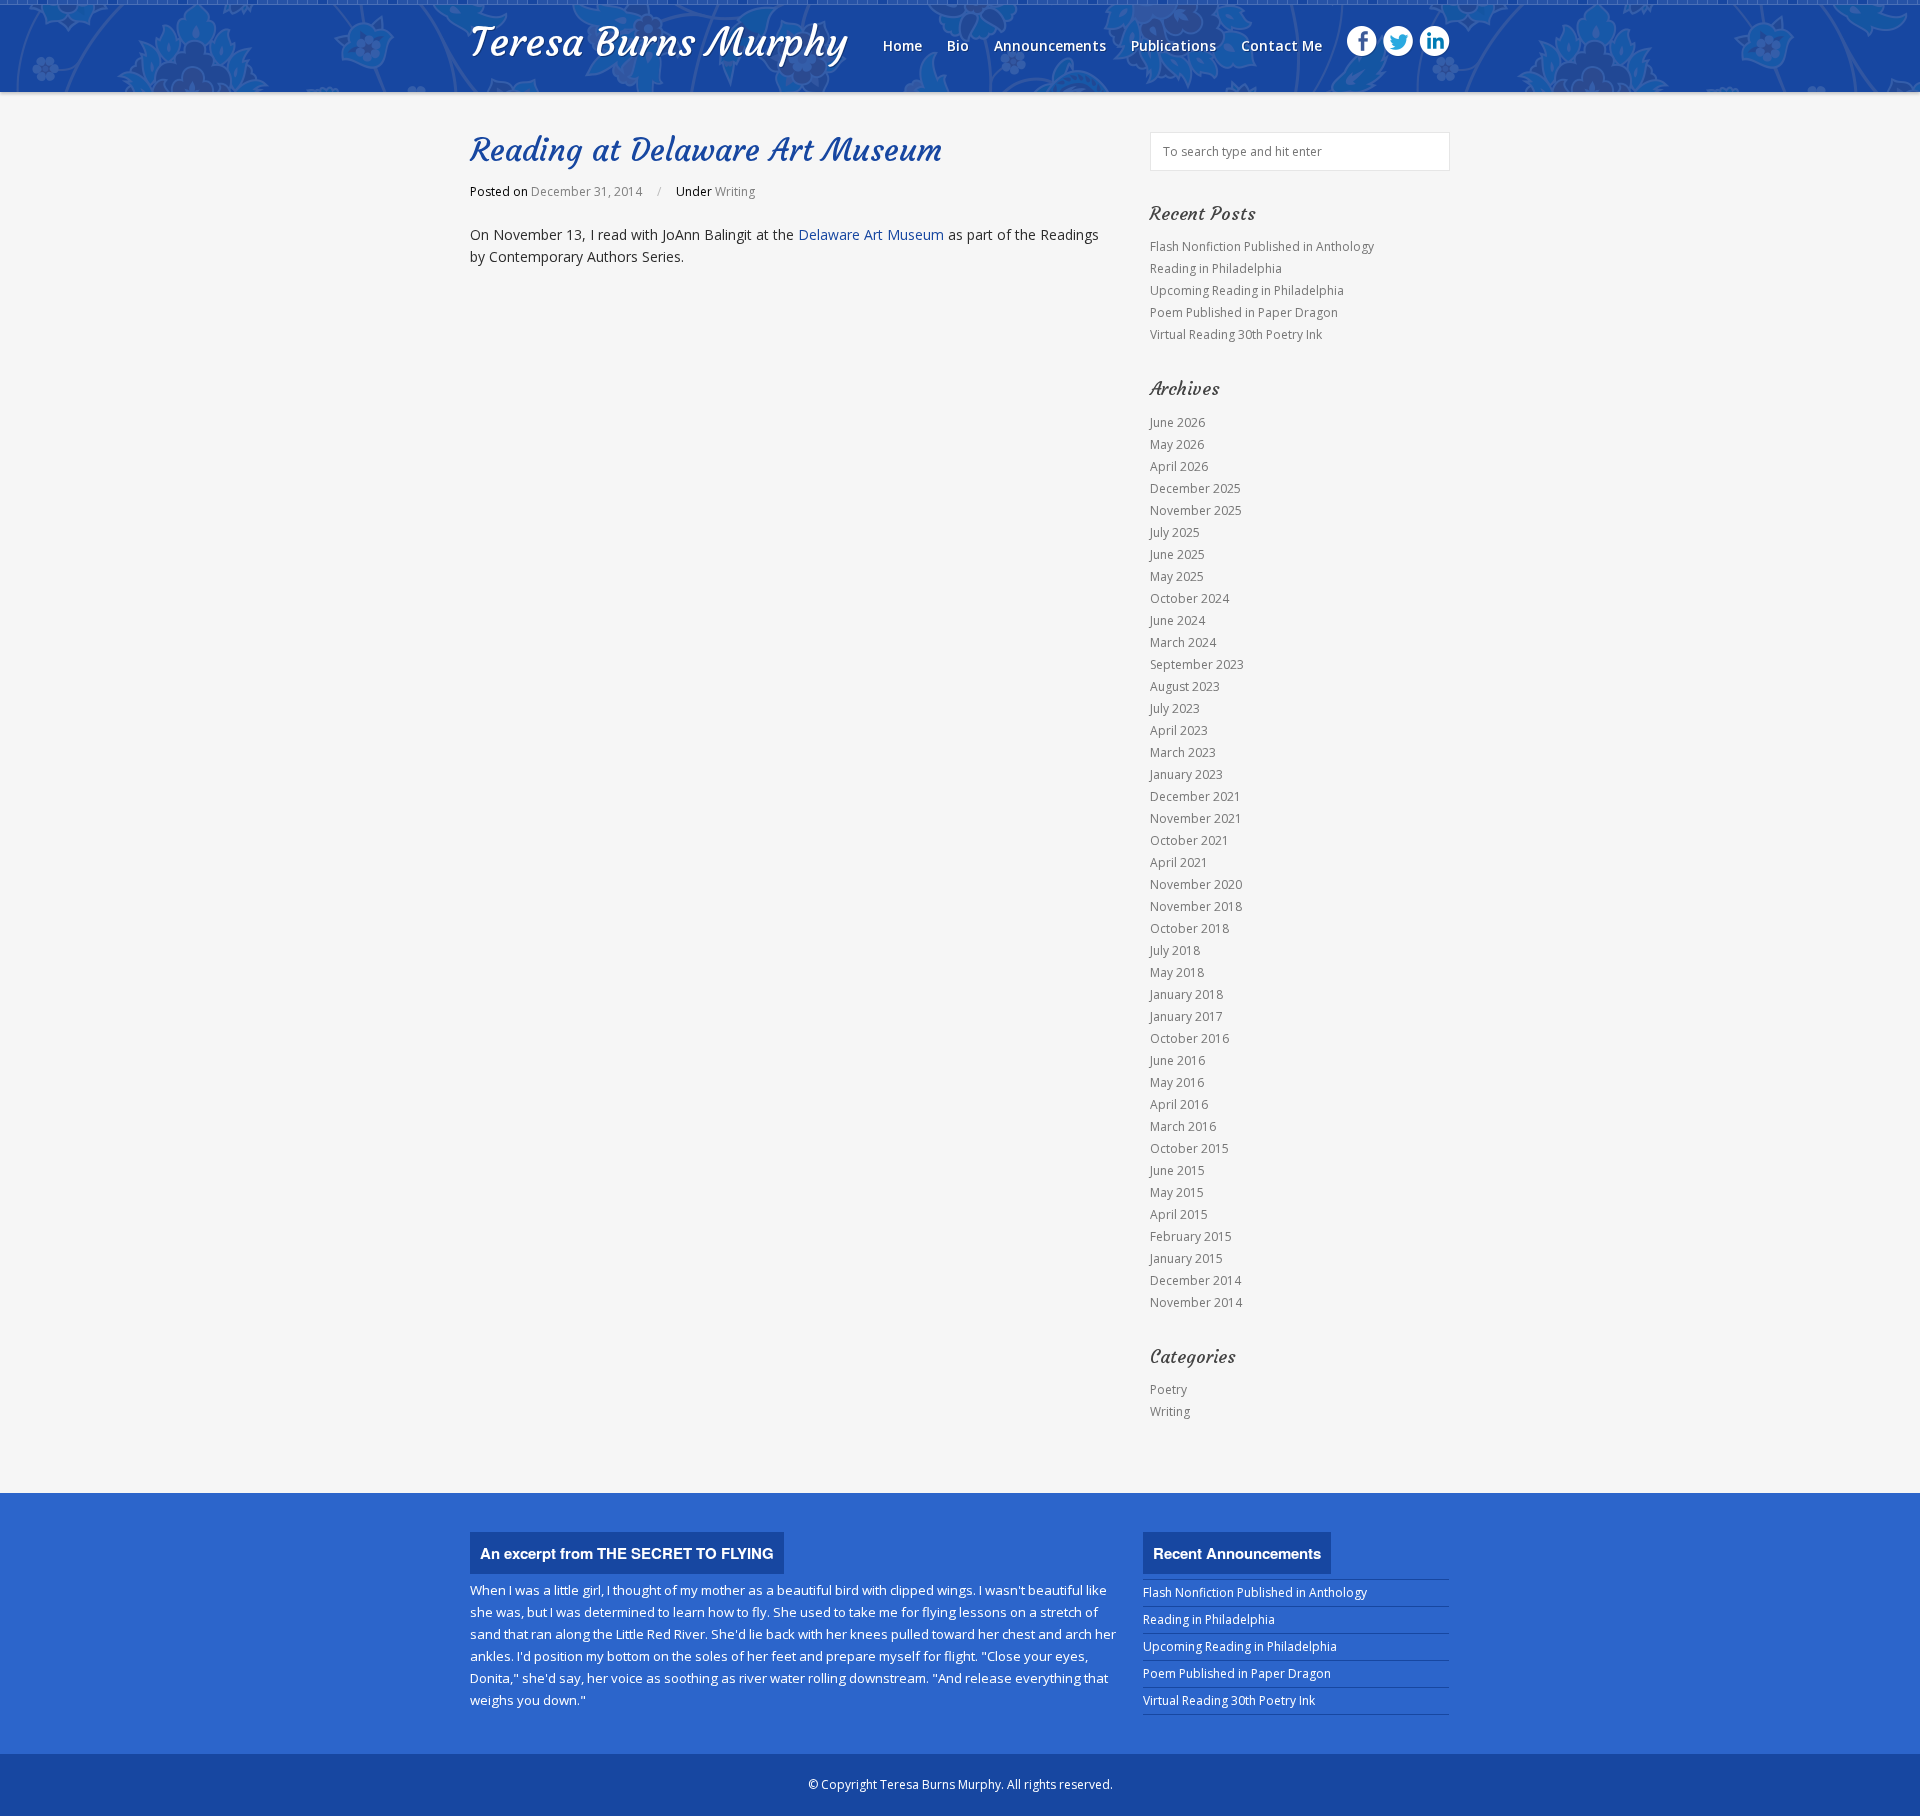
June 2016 (1177, 1060)
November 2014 (1196, 1302)
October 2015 (1189, 1148)
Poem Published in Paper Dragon (1244, 312)
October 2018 (1189, 928)
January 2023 (1186, 774)
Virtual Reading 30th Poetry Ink (1236, 334)
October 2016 (1189, 1038)
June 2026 (1177, 422)
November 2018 (1196, 906)
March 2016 (1183, 1126)
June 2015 (1177, 1170)
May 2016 (1177, 1082)
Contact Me (1281, 45)
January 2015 (1186, 1258)
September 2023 (1197, 664)
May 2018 (1177, 972)
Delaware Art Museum (873, 234)
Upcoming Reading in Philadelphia (1247, 290)
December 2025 (1195, 488)
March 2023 (1183, 752)
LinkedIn (1434, 41)
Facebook (1362, 41)
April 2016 (1179, 1104)
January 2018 (1186, 994)
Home (902, 45)
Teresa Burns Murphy (658, 42)
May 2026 (1177, 444)
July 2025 (1175, 532)
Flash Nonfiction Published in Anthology (1262, 246)
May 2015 (1177, 1192)
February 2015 (1191, 1236)
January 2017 (1186, 1016)
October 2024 (1189, 598)
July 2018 (1175, 950)
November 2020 (1196, 884)
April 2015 (1179, 1214)
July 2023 (1175, 708)
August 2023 (1185, 686)
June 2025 (1177, 554)
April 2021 (1179, 862)
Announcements (1050, 45)
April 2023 (1179, 730)
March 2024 (1183, 642)
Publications (1173, 45)
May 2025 (1177, 576)
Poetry (1168, 1389)
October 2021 (1189, 840)
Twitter (1398, 41)
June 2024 (1177, 620)
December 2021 (1195, 796)
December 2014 (1195, 1280)
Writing (735, 191)
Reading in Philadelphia (1216, 268)
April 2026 (1179, 466)
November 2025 (1196, 510)
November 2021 (1196, 818)
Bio (958, 45)
